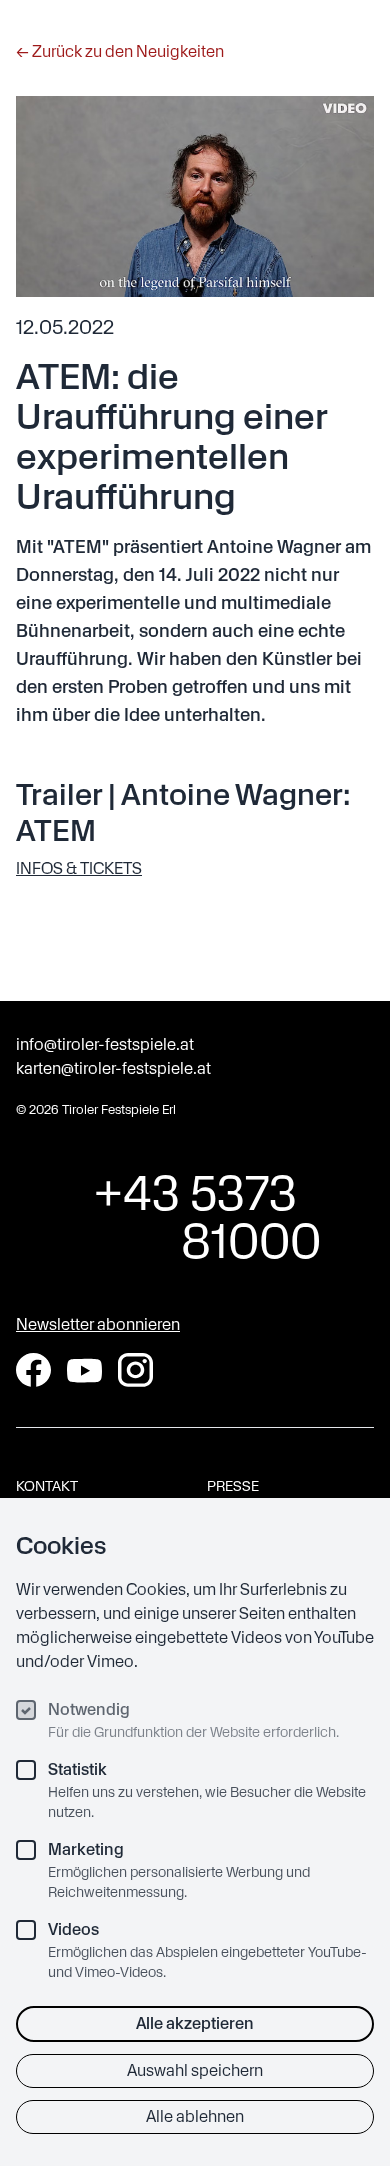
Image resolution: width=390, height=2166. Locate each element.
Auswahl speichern (195, 2070)
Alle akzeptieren (195, 2023)
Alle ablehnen (195, 2116)
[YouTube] (84, 1370)
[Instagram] (135, 1370)
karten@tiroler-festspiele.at (113, 1068)
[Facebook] (33, 1370)
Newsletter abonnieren (98, 1324)
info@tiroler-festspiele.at (105, 1044)
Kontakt (47, 1486)
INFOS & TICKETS (79, 868)
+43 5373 (195, 1217)
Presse (233, 1486)
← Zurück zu (120, 51)
